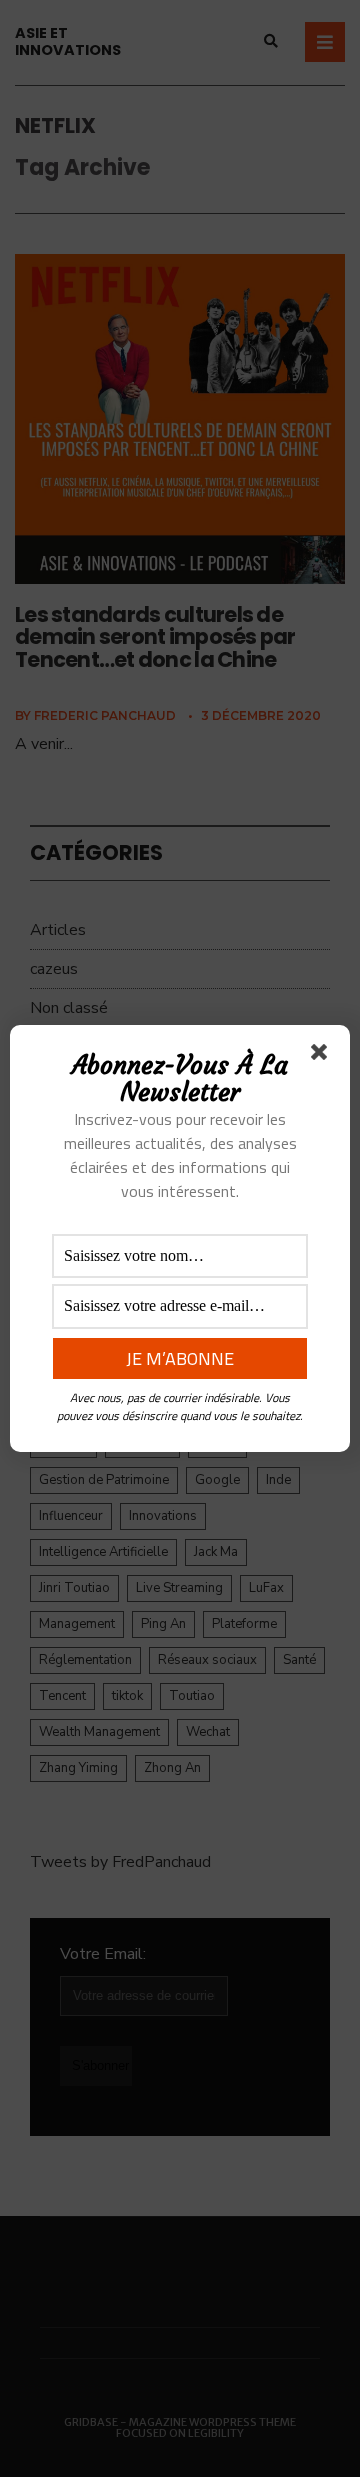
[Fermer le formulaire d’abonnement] (323, 1056)
